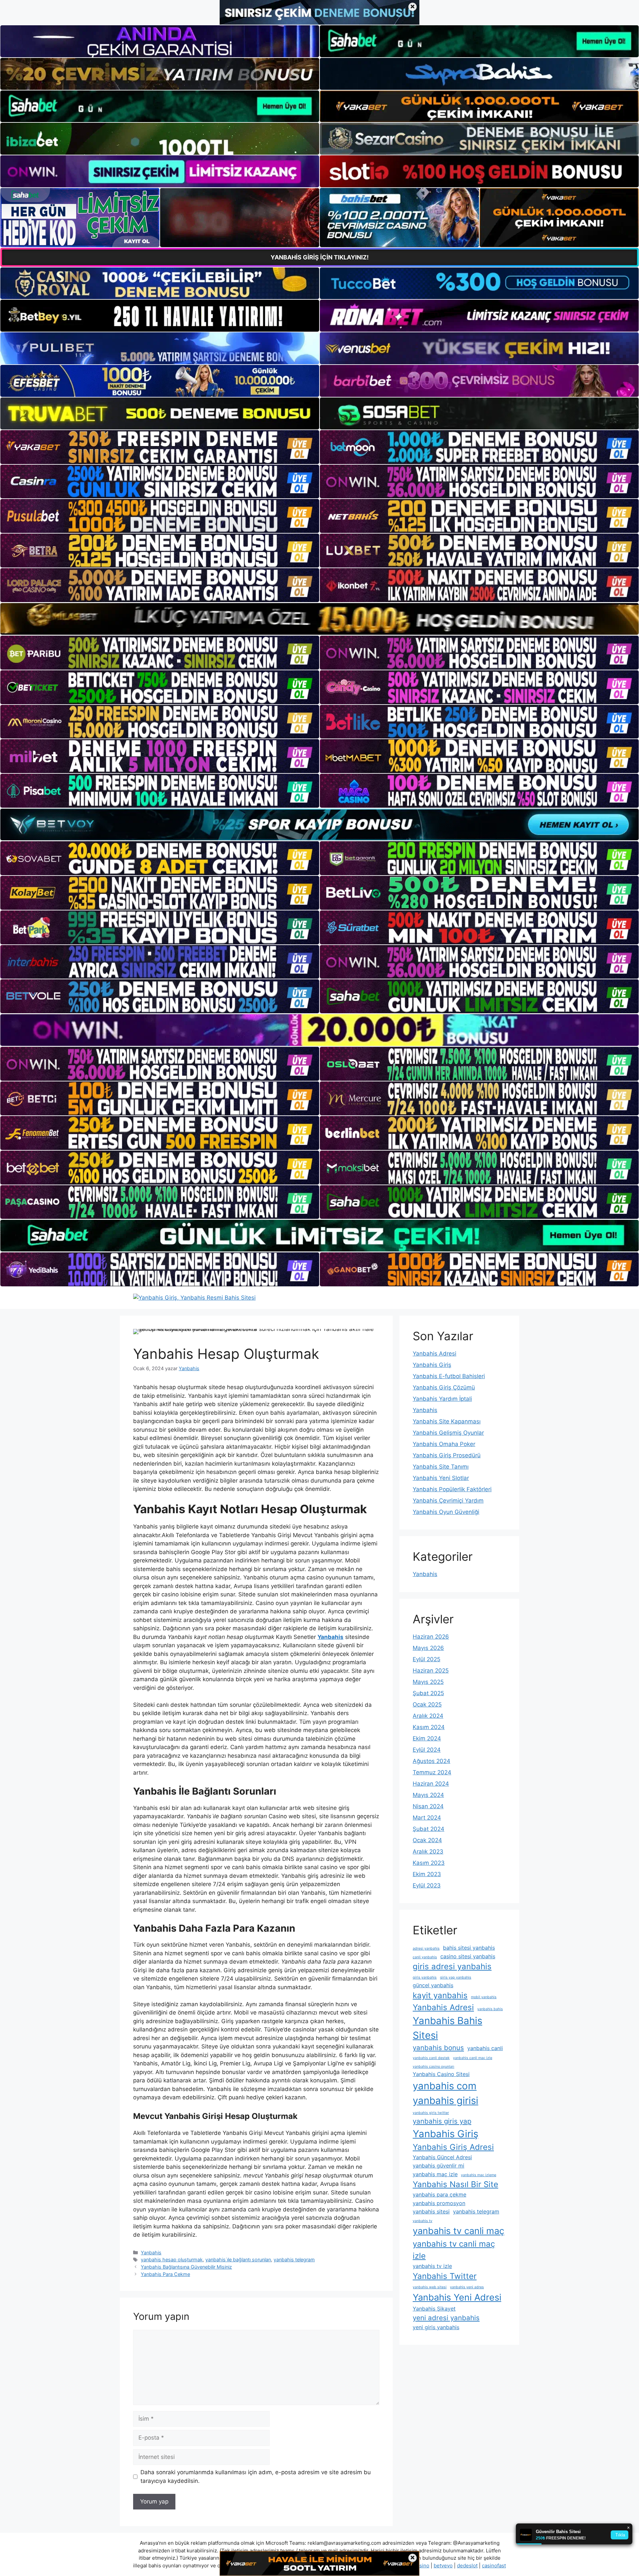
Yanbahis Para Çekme (165, 2274)
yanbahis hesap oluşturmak (172, 2259)
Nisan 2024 (428, 1806)
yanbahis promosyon (439, 2203)
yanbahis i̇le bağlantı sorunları (238, 2259)
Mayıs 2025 (428, 1682)
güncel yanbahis (433, 1985)
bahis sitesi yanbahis (469, 1948)
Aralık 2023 (428, 1851)
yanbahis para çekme (439, 2194)
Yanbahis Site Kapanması (447, 1421)
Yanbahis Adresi (434, 1354)
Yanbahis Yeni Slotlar (441, 1478)
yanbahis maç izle (435, 2174)
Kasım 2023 (429, 1863)
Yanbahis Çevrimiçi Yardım (448, 1501)
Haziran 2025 (431, 1671)
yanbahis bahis (490, 2009)
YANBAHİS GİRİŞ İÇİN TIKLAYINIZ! (320, 257)
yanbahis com (445, 2086)
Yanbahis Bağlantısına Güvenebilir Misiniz (186, 2267)
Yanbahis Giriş (432, 1365)
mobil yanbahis (484, 1997)
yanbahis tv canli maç (458, 2231)
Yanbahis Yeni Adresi (457, 2297)
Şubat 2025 (428, 1693)
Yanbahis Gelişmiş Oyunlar (448, 1433)
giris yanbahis (425, 1977)
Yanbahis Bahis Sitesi (447, 2028)
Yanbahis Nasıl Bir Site (455, 2184)
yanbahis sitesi (431, 2211)
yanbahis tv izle (432, 2266)
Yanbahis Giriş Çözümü (444, 1387)
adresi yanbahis (426, 1948)
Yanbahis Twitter (445, 2276)
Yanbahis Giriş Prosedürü (447, 1455)
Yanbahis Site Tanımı (441, 1467)
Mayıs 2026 (428, 1648)
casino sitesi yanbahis (468, 1956)
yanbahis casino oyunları (433, 2067)
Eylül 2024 (427, 1750)
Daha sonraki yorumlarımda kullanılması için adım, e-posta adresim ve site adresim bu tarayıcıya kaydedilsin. (256, 2477)
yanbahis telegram (294, 2259)
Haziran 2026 (431, 1637)
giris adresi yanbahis (452, 1966)
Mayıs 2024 (428, 1795)
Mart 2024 (427, 1818)
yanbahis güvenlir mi (438, 2166)
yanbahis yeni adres (467, 2287)
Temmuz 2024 (432, 1772)
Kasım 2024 (429, 1727)
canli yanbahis (425, 1957)
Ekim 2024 (427, 1738)
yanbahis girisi (445, 2100)
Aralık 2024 (428, 1716)
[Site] (160, 447)
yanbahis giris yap (442, 2121)
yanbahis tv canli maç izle (454, 2250)
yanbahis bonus (438, 2048)
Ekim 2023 (427, 1874)
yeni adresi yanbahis (446, 2318)
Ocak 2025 (427, 1704)
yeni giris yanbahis (436, 2327)
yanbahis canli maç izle (473, 2058)
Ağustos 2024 (431, 1761)
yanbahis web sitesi (430, 2287)
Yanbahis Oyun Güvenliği (446, 1512)
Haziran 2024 (431, 1784)
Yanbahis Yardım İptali (442, 1399)
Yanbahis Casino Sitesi (441, 2074)
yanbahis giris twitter (431, 2113)
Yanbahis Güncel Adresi (442, 2157)
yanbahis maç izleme (479, 2175)
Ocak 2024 (427, 1840)
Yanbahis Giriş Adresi (453, 2147)
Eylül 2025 (426, 1659)
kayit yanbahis (440, 1995)
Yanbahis (151, 2253)
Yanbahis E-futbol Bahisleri (449, 1376)
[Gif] (319, 619)
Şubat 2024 (428, 1829)
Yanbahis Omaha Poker (444, 1444)
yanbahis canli (485, 2048)
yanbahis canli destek (431, 2058)
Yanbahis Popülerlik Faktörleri (452, 1489)
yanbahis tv (423, 2221)
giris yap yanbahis (456, 1977)
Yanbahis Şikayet (434, 2309)
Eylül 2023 (427, 1885)
